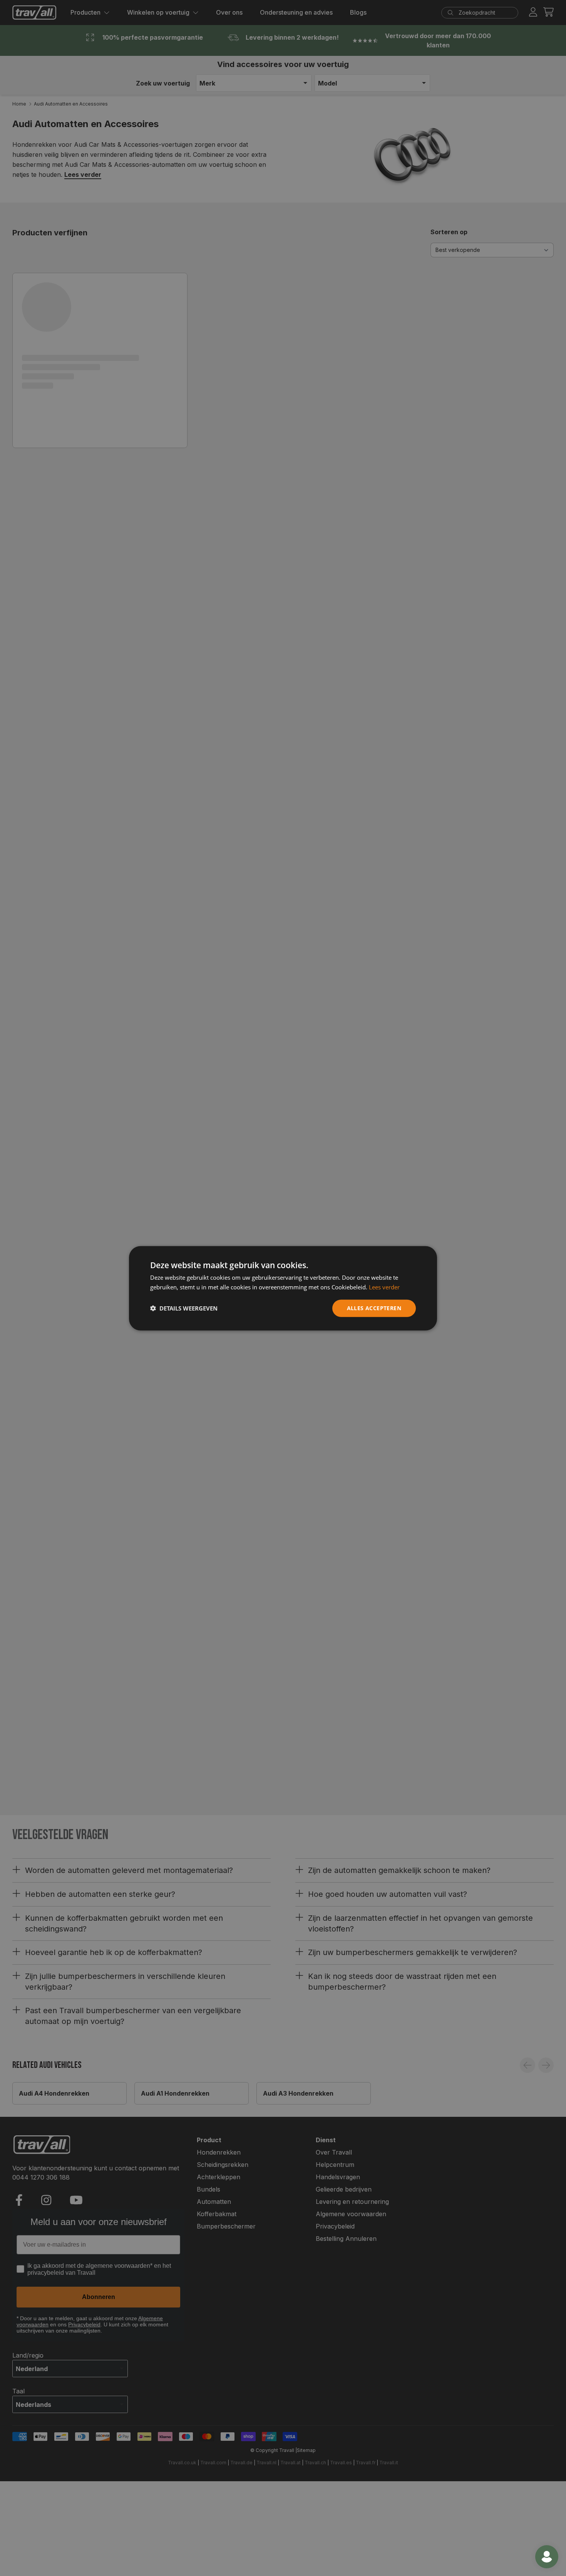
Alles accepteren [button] (374, 1308)
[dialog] (283, 1288)
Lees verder (384, 1287)
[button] (184, 1308)
